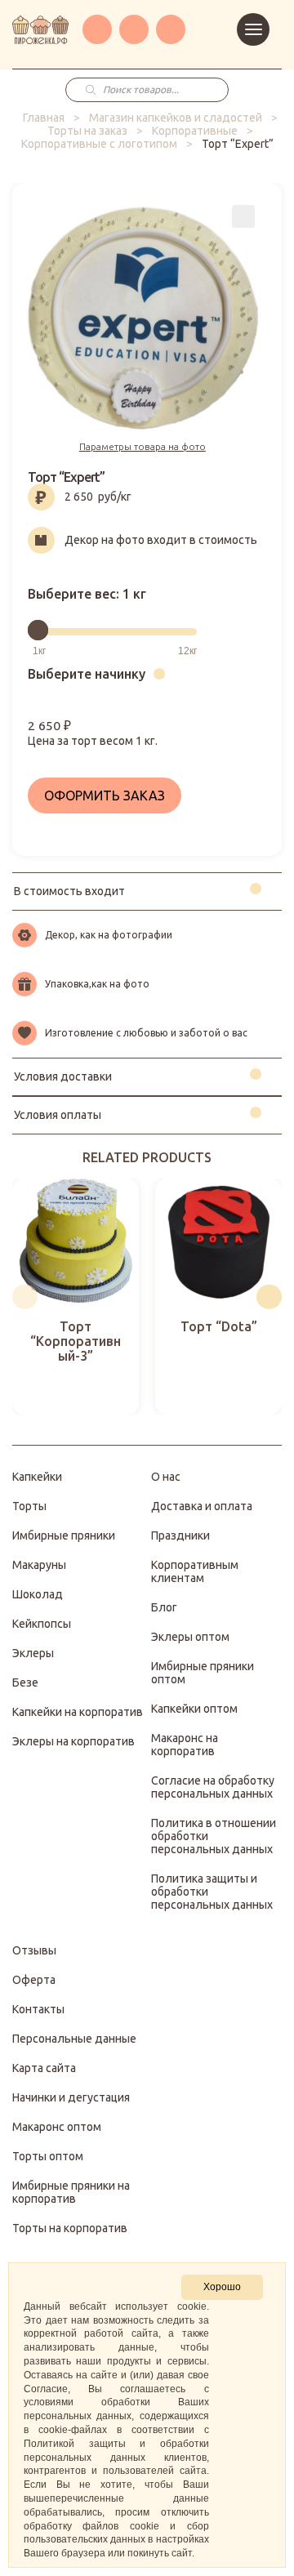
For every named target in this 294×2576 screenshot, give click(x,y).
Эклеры (33, 1653)
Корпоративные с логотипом (99, 144)
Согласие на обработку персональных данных (213, 1787)
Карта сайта (44, 2068)
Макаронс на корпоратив (185, 1745)
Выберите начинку (87, 674)
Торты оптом (48, 2156)
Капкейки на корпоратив (78, 1712)
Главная (44, 118)
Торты (29, 1506)
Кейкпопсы (42, 1624)
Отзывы (34, 1950)
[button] (25, 1297)
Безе (25, 1682)
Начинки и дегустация (71, 2097)
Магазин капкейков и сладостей (176, 118)
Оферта (34, 1980)
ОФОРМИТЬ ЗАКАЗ (105, 796)
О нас (166, 1477)
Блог (164, 1607)
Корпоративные (195, 131)
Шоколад (38, 1594)
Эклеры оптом (190, 1637)
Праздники (180, 1535)
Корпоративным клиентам (195, 1571)
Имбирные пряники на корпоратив (71, 2192)
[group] (76, 1297)
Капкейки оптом (194, 1709)
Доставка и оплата (202, 1506)
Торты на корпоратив (70, 2228)
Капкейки (37, 1477)
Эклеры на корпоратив (73, 1741)
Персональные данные (74, 2039)
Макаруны (39, 1565)
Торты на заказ (87, 131)
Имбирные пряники (64, 1535)
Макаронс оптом (57, 2127)
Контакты (38, 2009)
